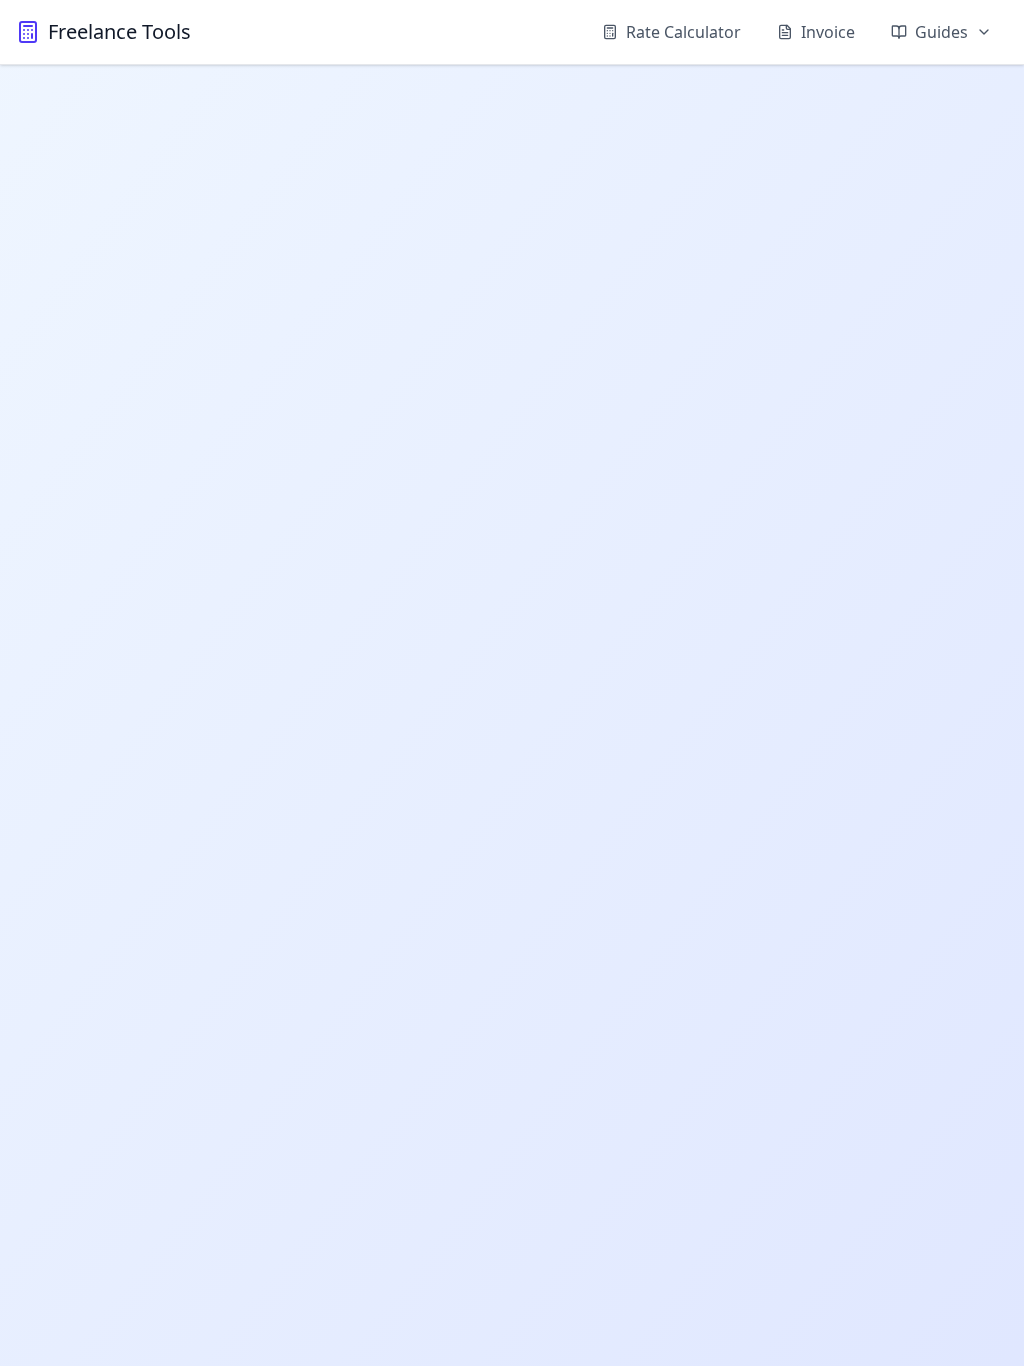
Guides (941, 32)
